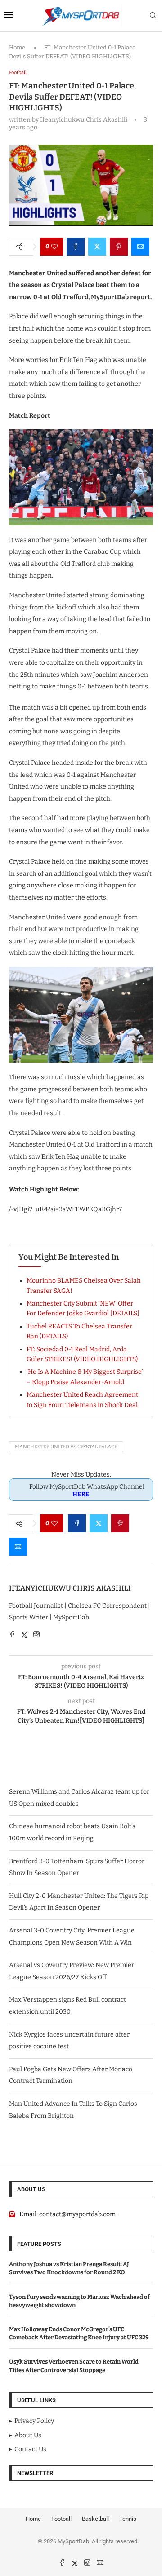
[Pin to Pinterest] (119, 247)
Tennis (128, 2519)
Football (61, 2519)
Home (17, 47)
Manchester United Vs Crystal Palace (66, 1447)
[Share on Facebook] (76, 247)
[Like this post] (54, 247)
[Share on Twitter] (97, 247)
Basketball (95, 2519)
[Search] (153, 16)
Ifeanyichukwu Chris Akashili (70, 1588)
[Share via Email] (140, 247)
